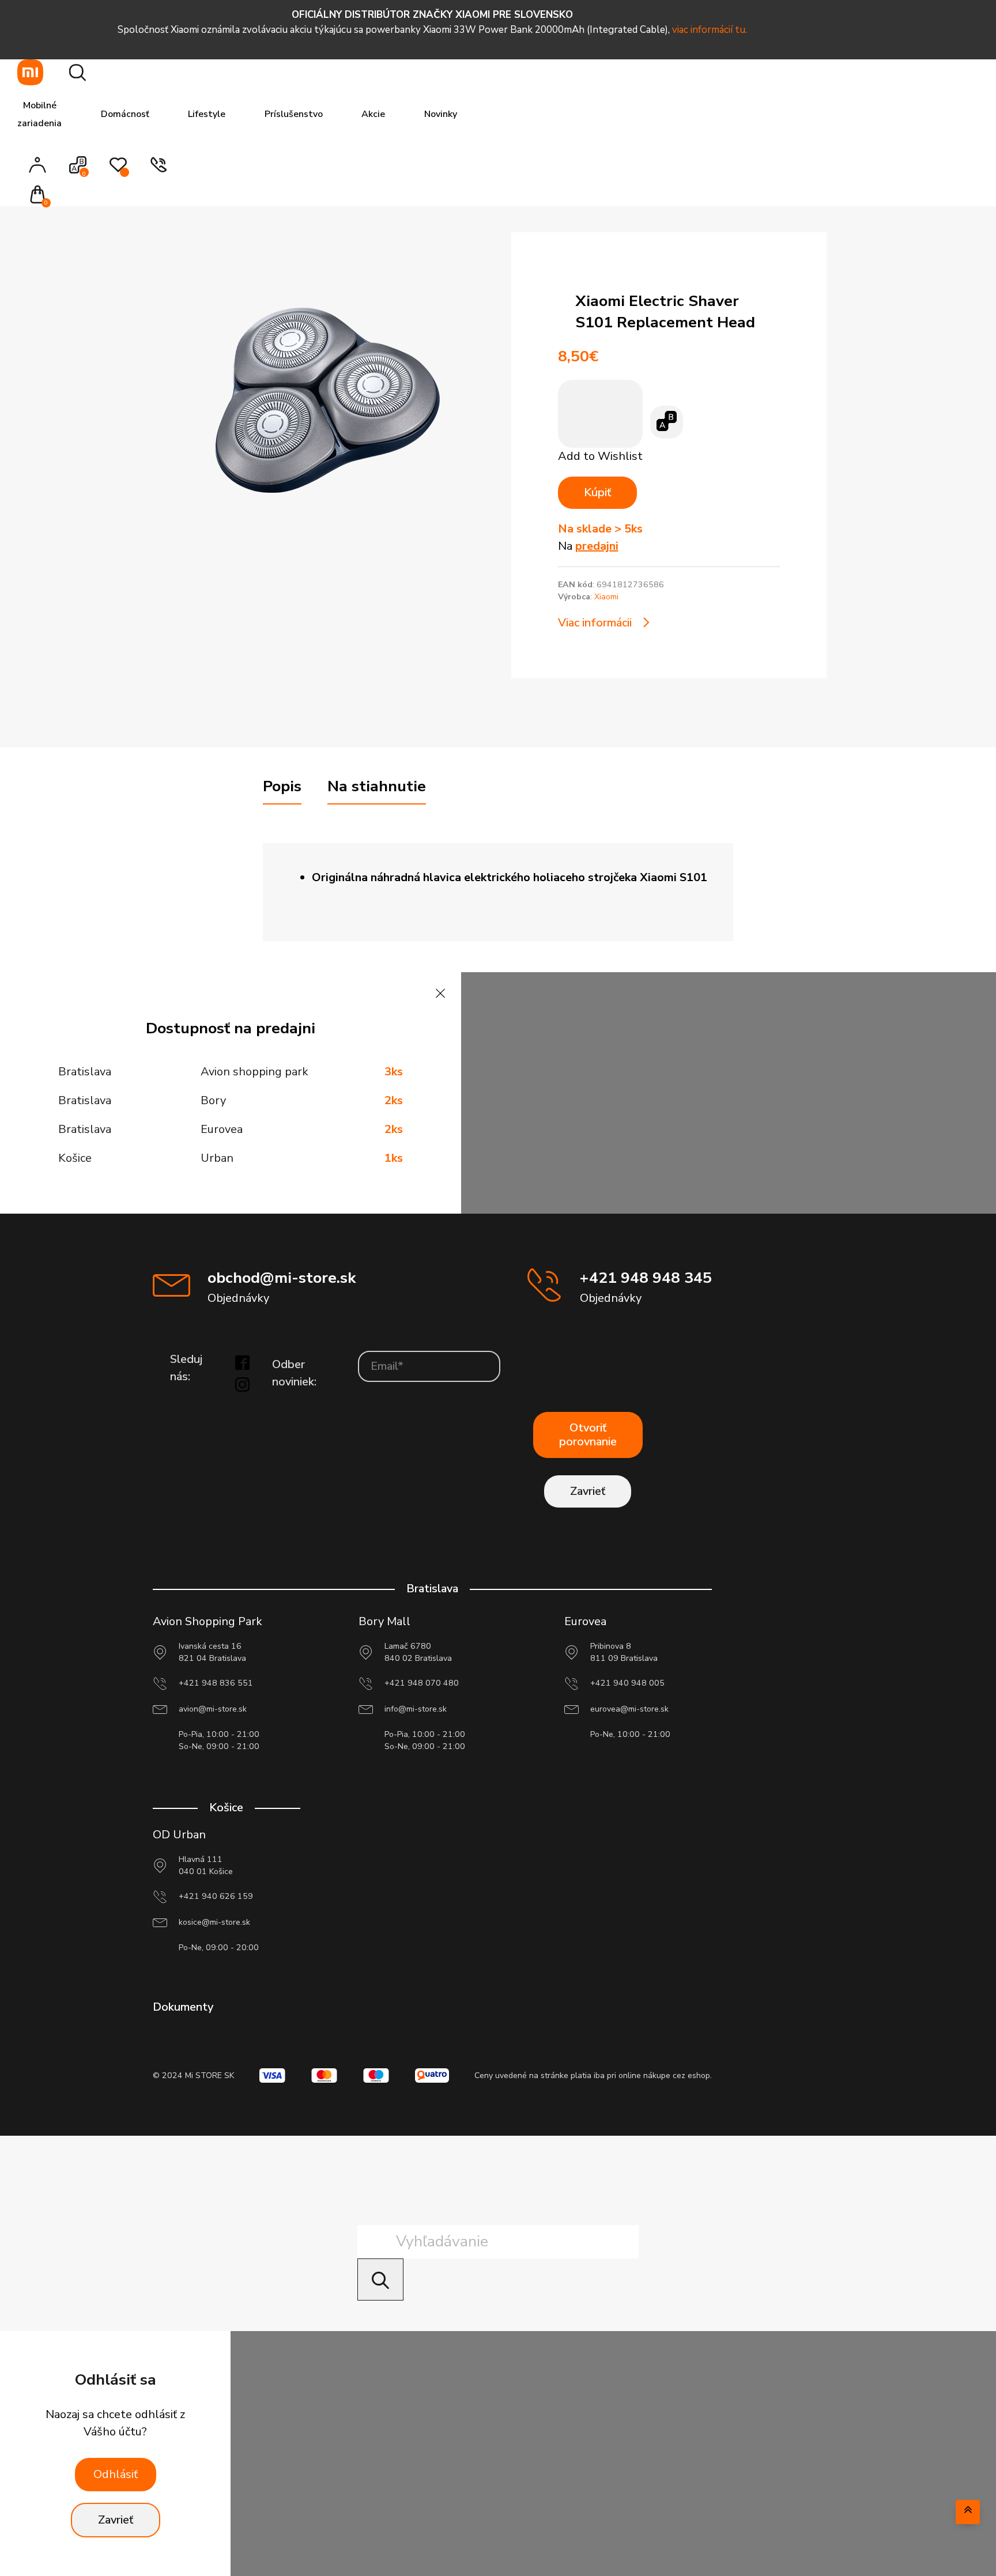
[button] (41, 196)
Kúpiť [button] (597, 492)
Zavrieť (588, 1491)
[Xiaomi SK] (30, 72)
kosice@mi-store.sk (214, 1922)
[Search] (380, 2280)
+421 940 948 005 (627, 1683)
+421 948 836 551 (216, 1683)
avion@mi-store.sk (213, 1709)
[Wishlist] (118, 171)
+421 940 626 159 (216, 1896)
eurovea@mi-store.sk (629, 1709)
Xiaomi (606, 597)
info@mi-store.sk (416, 1709)
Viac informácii (595, 623)
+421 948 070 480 (422, 1683)
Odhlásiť (116, 2474)
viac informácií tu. (710, 30)
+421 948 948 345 (646, 1278)
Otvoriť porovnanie (588, 1435)
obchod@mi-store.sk (282, 1278)
